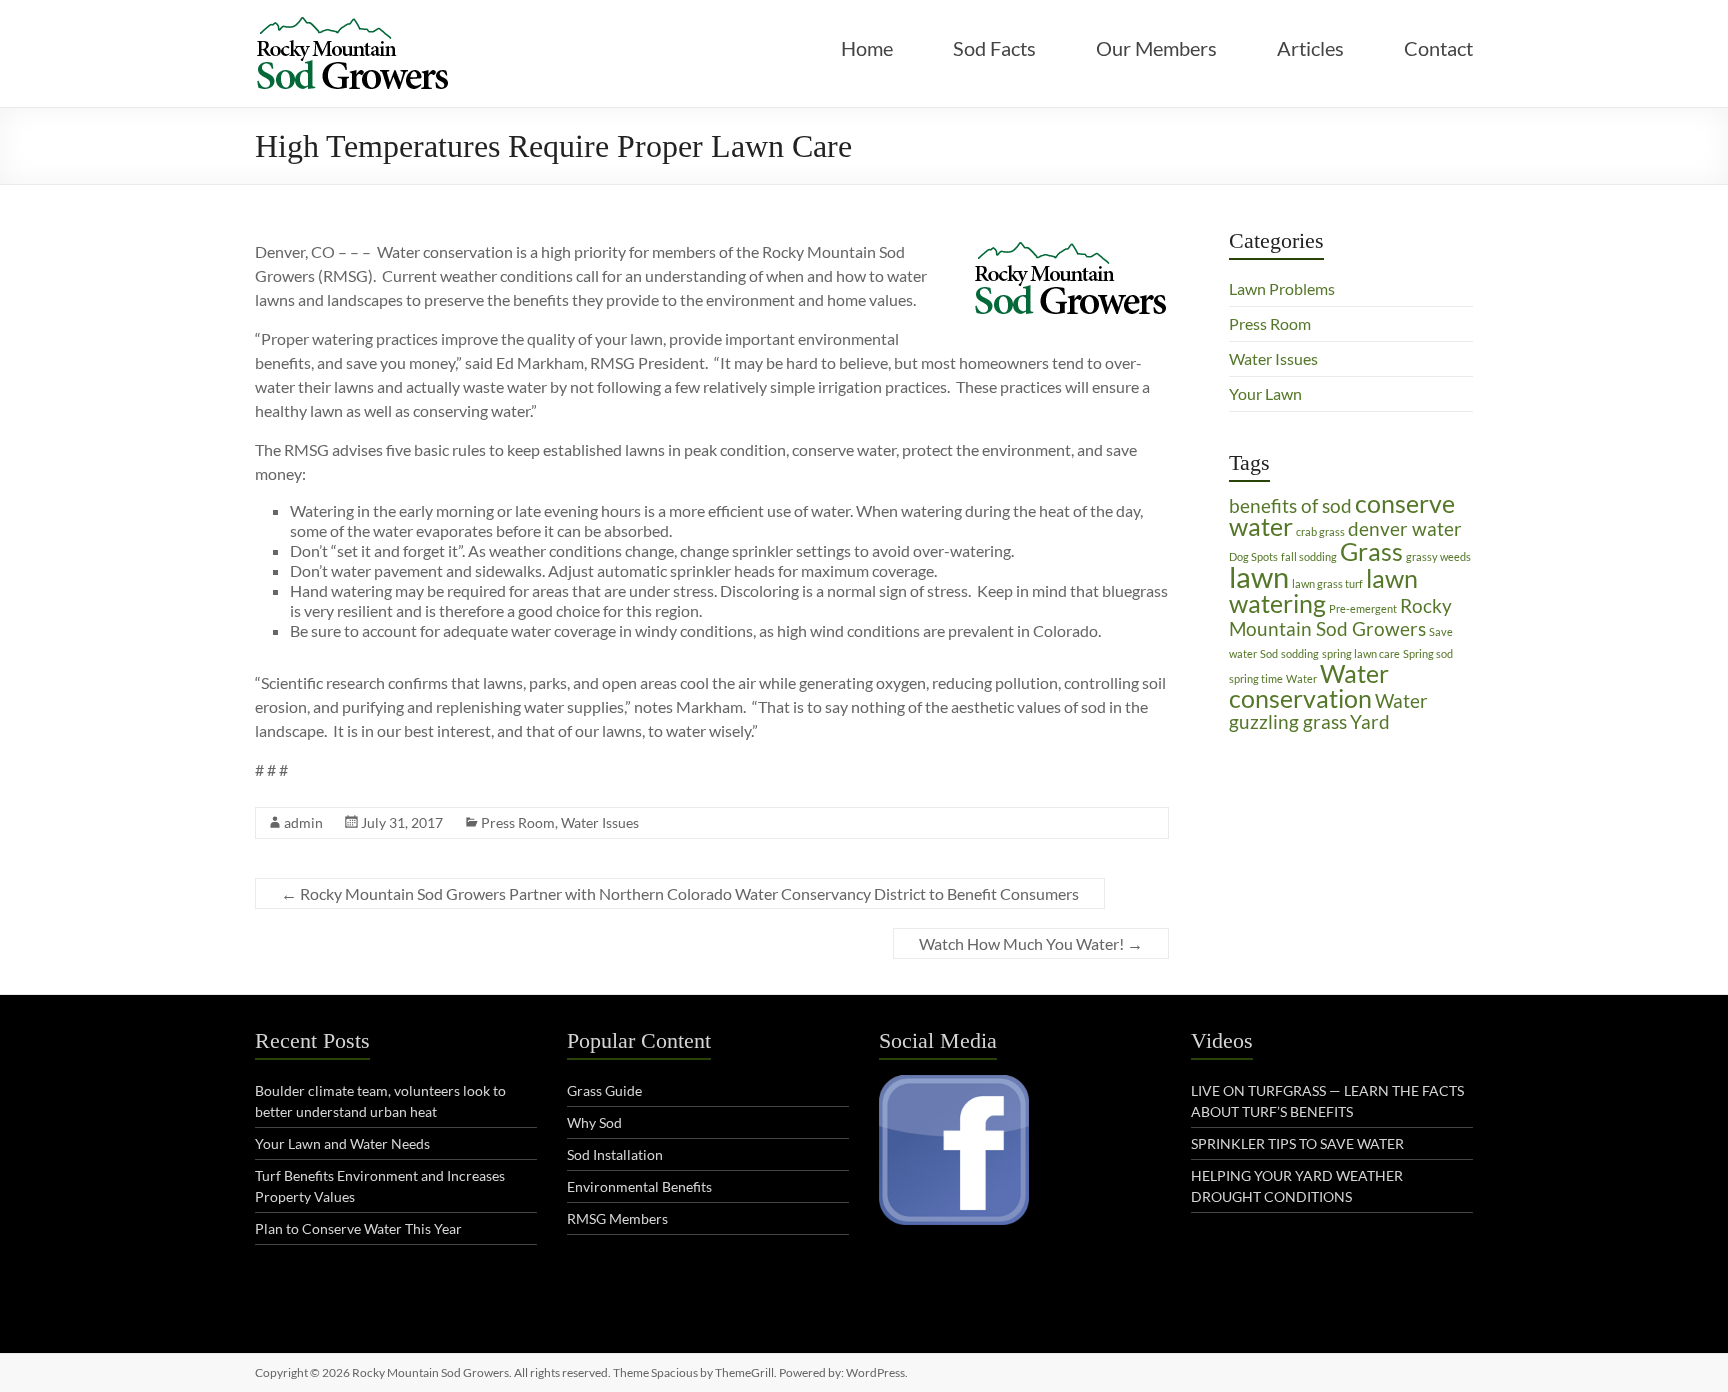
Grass (1371, 551)
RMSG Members (617, 1218)
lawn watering (1323, 591)
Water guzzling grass (1328, 711)
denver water (1405, 528)
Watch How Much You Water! (1031, 943)
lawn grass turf (1327, 583)
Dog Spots (1253, 556)
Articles (1310, 48)
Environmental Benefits (639, 1186)
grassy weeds (1438, 556)
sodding (1300, 653)
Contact (1438, 48)
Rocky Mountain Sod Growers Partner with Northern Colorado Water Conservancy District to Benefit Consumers (680, 893)
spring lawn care (1361, 653)
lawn (1259, 576)
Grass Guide (604, 1090)
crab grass (1320, 531)
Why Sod (594, 1122)
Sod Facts (994, 48)
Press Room (518, 822)
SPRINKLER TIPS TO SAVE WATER (1297, 1143)
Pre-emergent (1363, 608)
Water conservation (1309, 686)
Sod (1269, 653)
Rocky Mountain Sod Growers (1340, 617)
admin (303, 822)
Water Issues (600, 822)
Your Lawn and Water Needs (342, 1143)
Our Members (1156, 48)
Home (867, 48)
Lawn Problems (1282, 288)
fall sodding (1309, 556)
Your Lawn (1265, 393)
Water (1301, 678)
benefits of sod (1290, 505)
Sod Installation (615, 1154)
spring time (1256, 678)
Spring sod (1428, 653)
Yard (1370, 721)
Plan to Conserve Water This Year (358, 1228)
